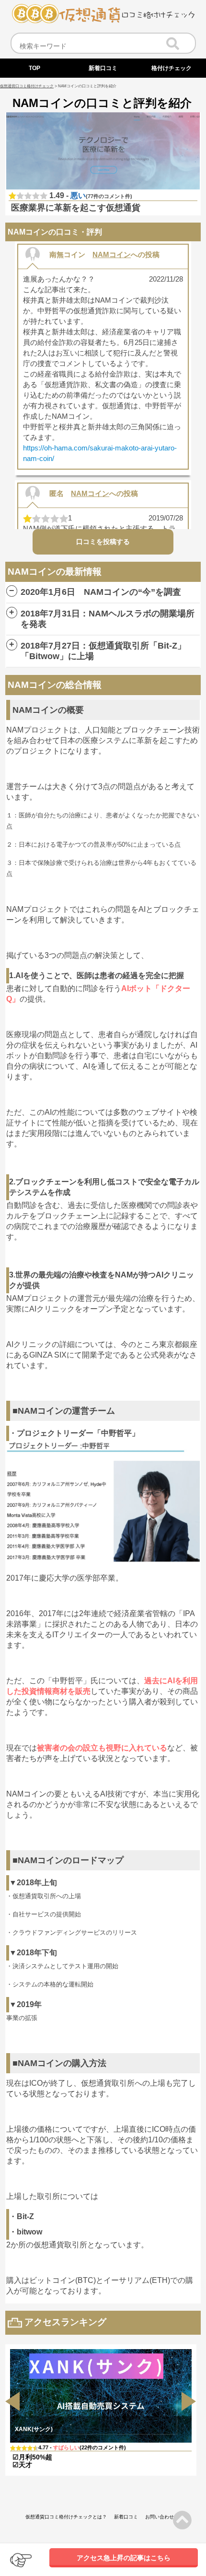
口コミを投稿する (103, 542)
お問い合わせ (160, 2517)
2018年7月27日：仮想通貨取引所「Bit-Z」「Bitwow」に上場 (103, 651)
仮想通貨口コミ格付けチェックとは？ (66, 2517)
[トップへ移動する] (103, 21)
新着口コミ (126, 2517)
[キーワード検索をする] (173, 42)
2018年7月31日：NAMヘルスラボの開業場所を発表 (108, 619)
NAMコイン (112, 254)
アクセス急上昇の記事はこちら (124, 2558)
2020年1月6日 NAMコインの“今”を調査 (101, 592)
